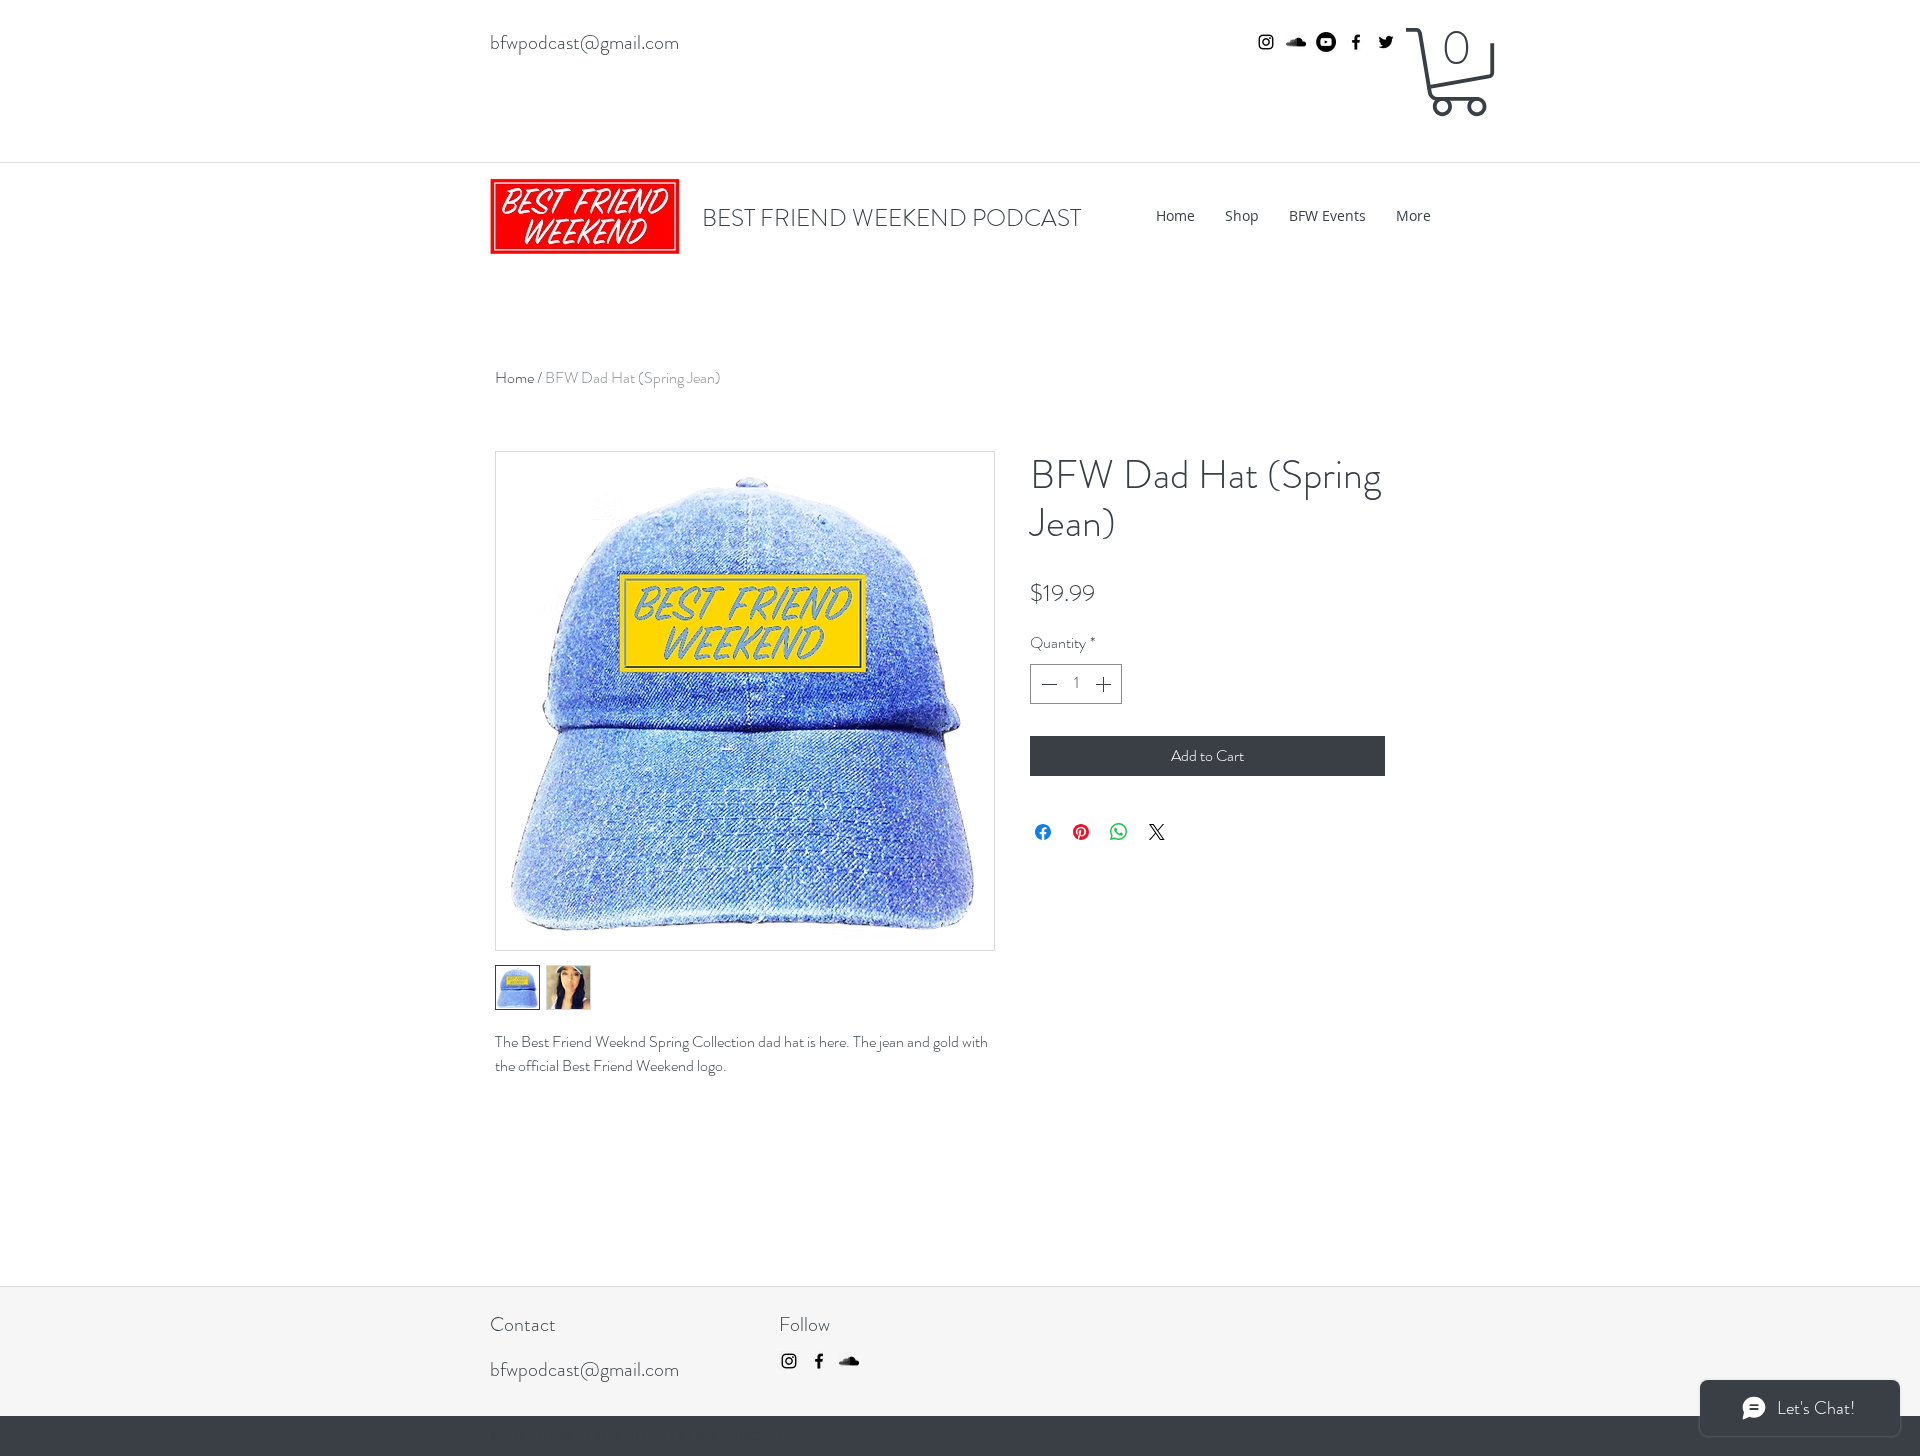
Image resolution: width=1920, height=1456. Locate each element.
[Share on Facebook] (1043, 832)
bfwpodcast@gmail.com (584, 42)
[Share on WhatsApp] (1119, 832)
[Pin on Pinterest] (1081, 832)
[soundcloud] (1296, 42)
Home (514, 377)
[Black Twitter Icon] (1386, 42)
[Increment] (1105, 684)
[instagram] (1266, 42)
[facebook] (1356, 42)
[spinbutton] (1076, 684)
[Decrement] (1047, 684)
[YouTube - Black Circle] (1326, 42)
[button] (1458, 72)
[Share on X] (1157, 832)
